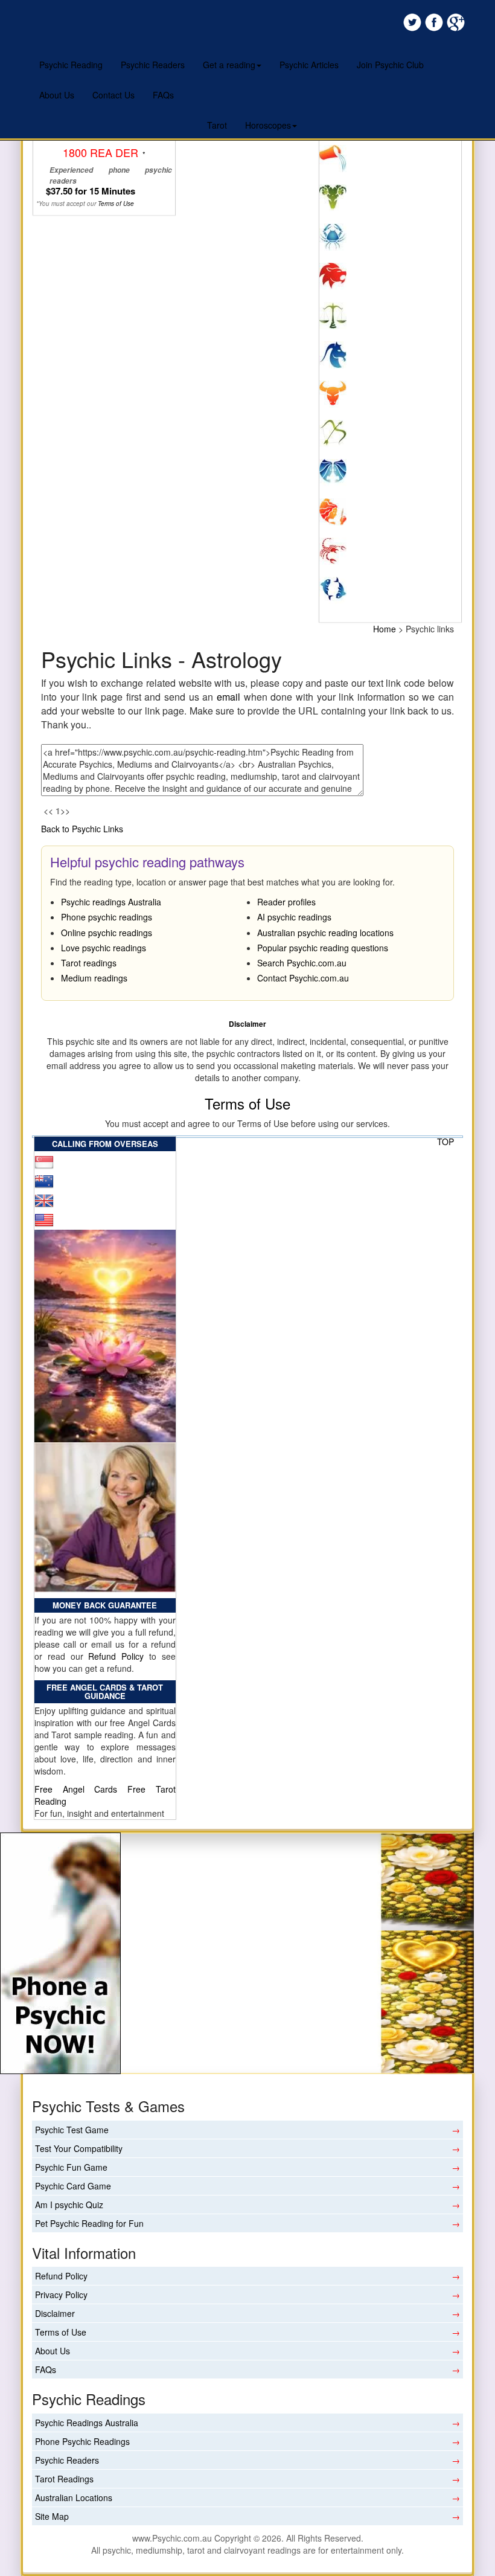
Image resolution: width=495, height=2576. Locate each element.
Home (385, 629)
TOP (445, 1142)
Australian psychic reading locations (325, 933)
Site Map (52, 2516)
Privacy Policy (61, 2295)
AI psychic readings (294, 917)
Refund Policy (116, 1656)
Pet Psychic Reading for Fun (89, 2223)
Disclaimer (55, 2313)
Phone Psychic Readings (82, 2441)
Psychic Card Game (73, 2186)
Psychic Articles (309, 65)
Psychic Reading (71, 65)
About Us (57, 95)
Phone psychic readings (107, 917)
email (228, 697)
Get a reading (229, 65)
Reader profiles (286, 902)
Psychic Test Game (72, 2130)
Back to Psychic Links (82, 829)
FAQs (163, 95)
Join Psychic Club (390, 65)
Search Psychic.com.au (302, 963)
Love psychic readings (104, 948)
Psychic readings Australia (111, 902)
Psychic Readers (153, 65)
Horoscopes (268, 125)
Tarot (217, 125)
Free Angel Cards (81, 1789)
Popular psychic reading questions (323, 948)
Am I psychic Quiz (69, 2205)
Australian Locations (74, 2497)
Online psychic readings (107, 933)
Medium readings (94, 978)
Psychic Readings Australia (87, 2423)
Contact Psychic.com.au (303, 978)
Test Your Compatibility (79, 2148)
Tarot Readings (64, 2479)
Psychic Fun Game (71, 2167)
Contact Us (113, 95)
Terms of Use (247, 1103)
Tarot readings (89, 963)
